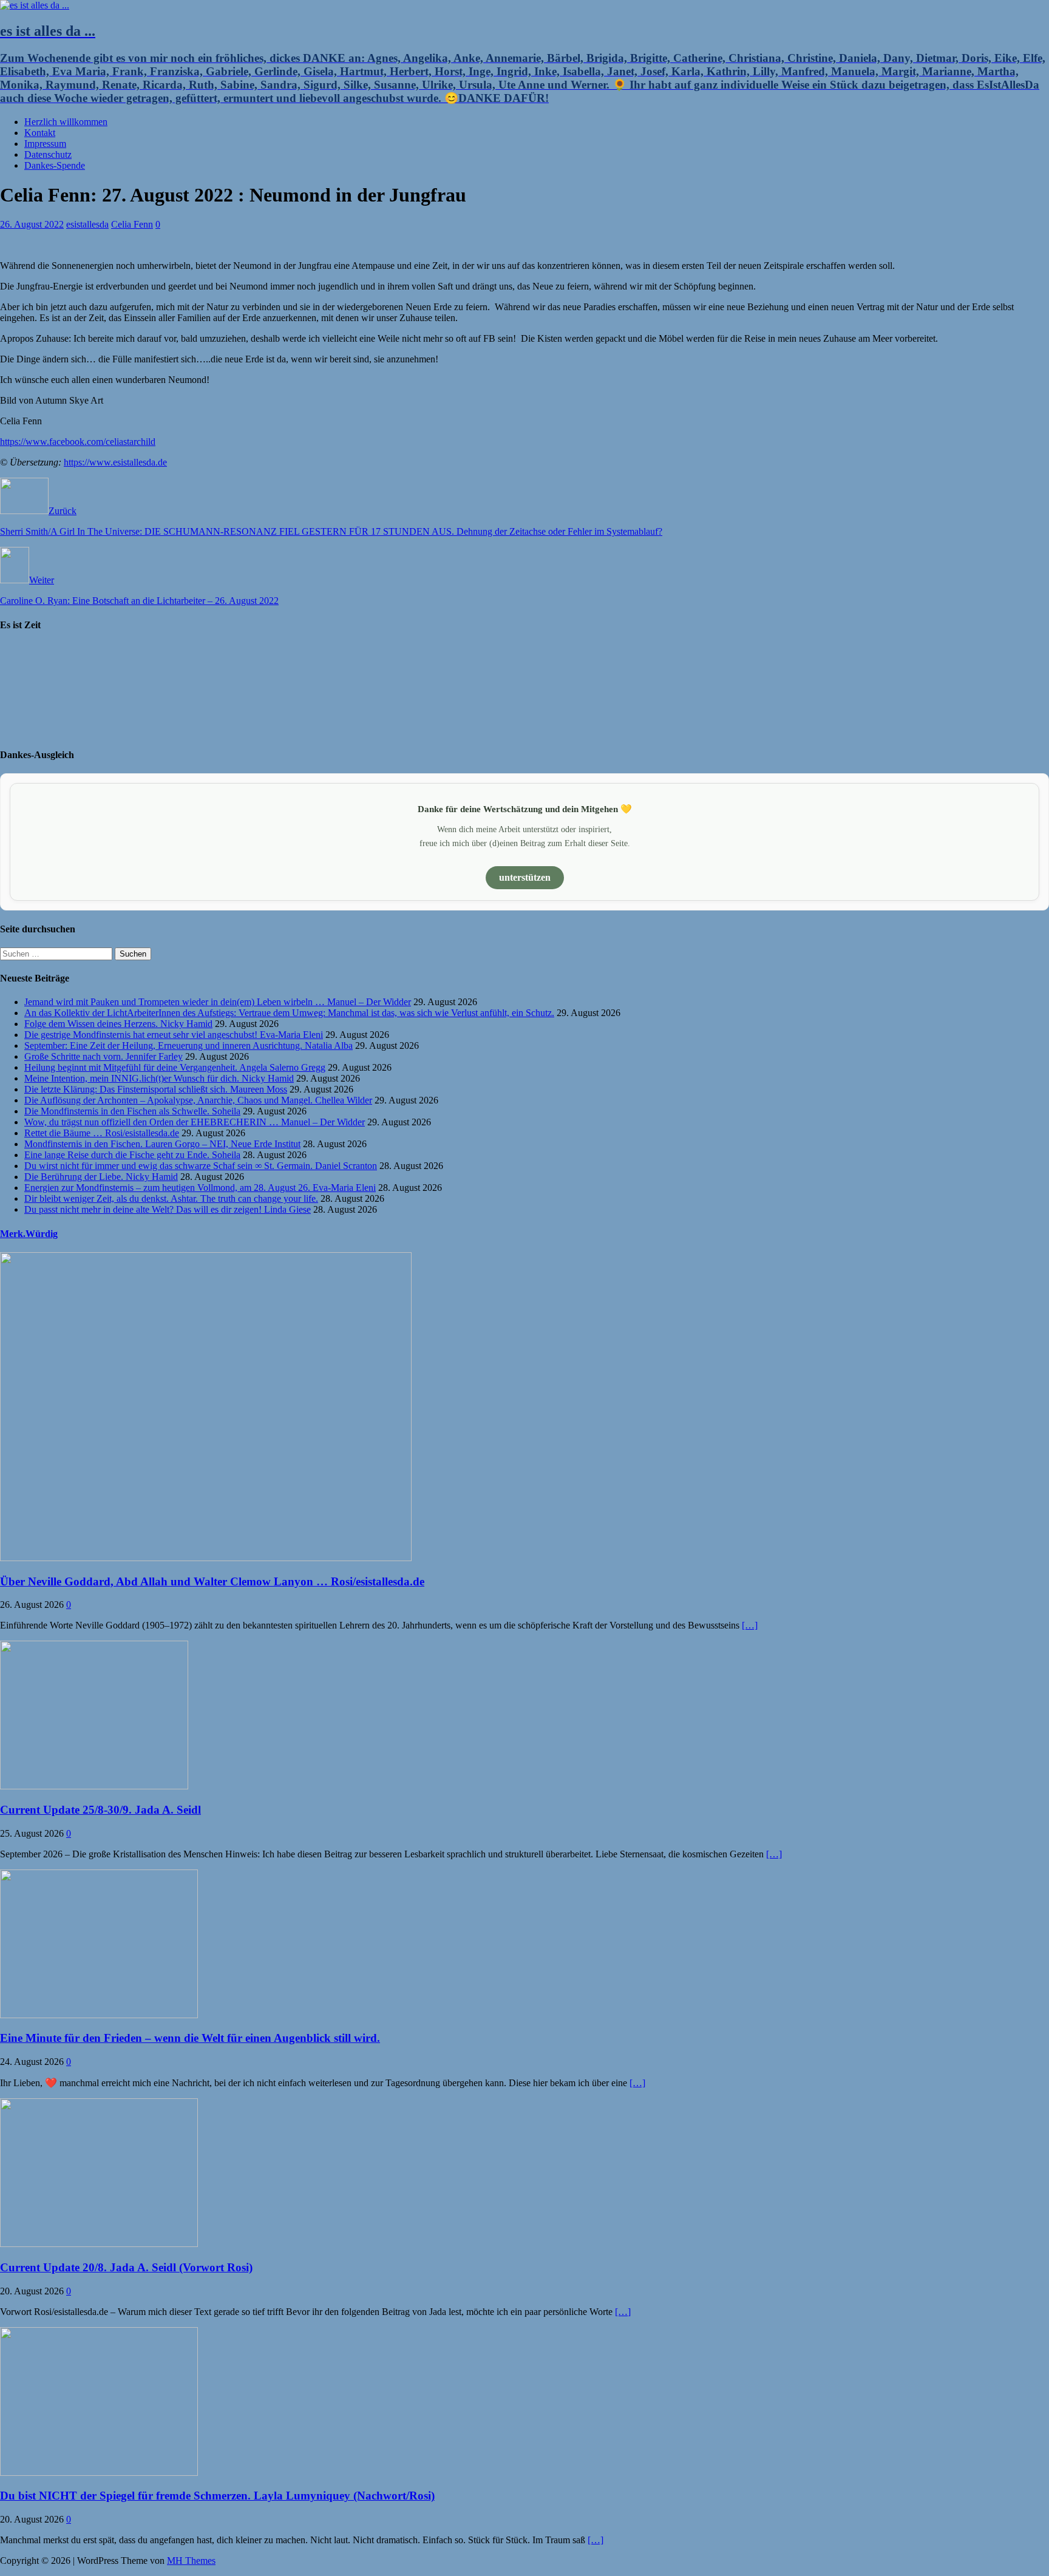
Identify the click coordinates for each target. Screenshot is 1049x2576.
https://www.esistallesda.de (115, 462)
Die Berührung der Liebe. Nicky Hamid (101, 1177)
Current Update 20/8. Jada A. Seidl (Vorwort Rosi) (126, 2267)
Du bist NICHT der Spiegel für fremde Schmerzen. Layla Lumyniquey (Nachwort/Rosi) (217, 2496)
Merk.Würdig (29, 1234)
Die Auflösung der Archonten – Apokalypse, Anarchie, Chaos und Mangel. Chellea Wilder (198, 1100)
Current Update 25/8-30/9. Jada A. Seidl (100, 1810)
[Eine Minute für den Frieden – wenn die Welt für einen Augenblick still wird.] (99, 2015)
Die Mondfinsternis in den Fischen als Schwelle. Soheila (132, 1111)
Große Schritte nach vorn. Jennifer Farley (104, 1056)
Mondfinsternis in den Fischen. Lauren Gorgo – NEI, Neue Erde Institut (162, 1144)
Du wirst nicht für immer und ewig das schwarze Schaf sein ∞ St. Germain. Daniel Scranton (201, 1166)
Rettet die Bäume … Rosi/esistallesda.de (102, 1133)
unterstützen (525, 877)
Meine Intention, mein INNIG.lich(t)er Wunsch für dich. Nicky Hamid (159, 1078)
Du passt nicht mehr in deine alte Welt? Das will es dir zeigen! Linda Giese (168, 1209)
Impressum (45, 144)
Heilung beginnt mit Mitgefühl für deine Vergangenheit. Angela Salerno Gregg (175, 1067)
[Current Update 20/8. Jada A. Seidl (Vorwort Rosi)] (99, 2244)
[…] (750, 1625)
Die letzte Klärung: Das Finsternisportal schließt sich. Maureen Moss (156, 1089)
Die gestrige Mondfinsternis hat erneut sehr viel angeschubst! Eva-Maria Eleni (174, 1035)
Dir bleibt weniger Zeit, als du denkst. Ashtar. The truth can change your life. (171, 1198)
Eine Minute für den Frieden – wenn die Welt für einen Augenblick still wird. (190, 2038)
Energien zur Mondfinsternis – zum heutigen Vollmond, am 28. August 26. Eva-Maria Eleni (200, 1188)
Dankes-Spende (55, 165)
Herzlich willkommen (66, 122)
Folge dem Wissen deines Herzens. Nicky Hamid (118, 1024)
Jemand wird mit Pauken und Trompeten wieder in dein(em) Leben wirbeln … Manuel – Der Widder (218, 1002)
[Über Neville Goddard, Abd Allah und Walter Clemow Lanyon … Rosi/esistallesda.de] (206, 1558)
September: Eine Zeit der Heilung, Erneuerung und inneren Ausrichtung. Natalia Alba (188, 1046)
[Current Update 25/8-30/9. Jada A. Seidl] (94, 1786)
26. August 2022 (32, 224)
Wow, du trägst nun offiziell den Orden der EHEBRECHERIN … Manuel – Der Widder (195, 1122)
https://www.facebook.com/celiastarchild (78, 442)
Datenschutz (48, 154)
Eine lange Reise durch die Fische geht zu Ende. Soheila (132, 1155)
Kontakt (40, 133)
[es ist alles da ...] (35, 5)
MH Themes (191, 2561)
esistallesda (87, 224)
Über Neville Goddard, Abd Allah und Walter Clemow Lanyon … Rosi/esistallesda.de (212, 1581)
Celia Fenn (132, 224)
